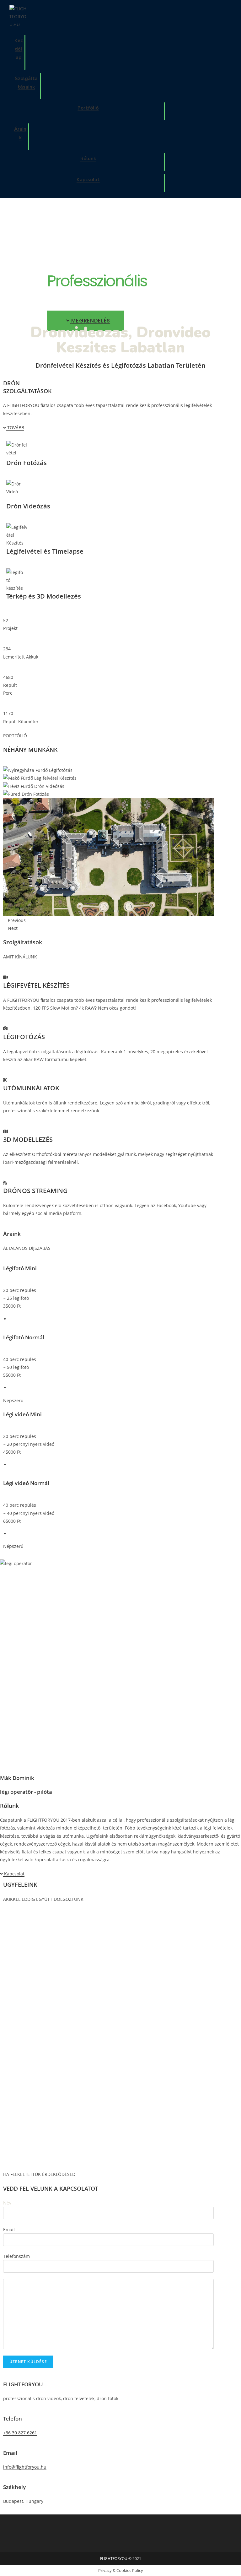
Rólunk (88, 159)
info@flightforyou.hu (25, 2467)
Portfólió (88, 108)
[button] (86, 321)
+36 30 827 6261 (20, 2433)
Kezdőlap (19, 49)
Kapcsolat (88, 180)
